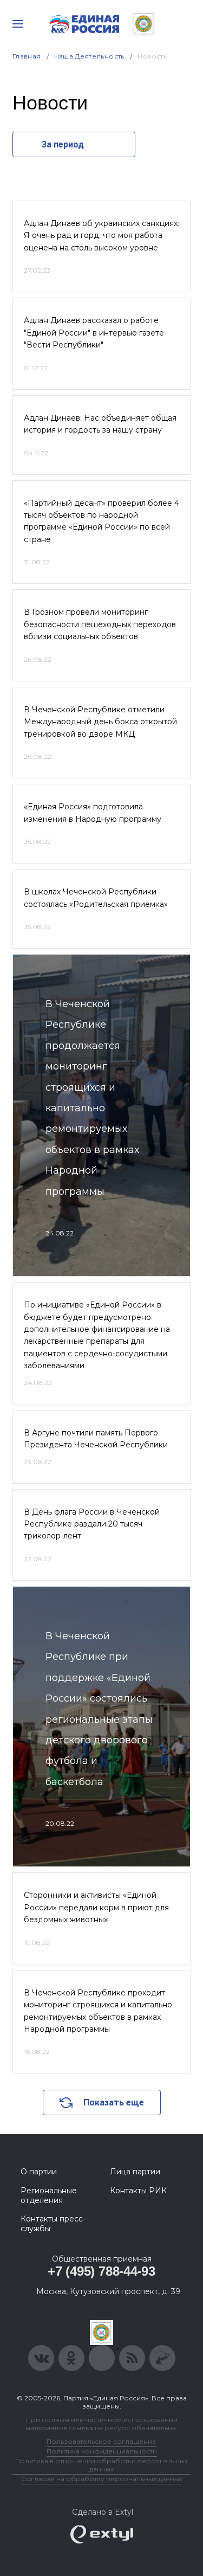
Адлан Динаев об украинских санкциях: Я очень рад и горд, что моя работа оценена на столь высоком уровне (101, 236)
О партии (39, 2172)
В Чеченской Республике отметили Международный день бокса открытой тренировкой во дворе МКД (100, 722)
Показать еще (114, 2102)
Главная (27, 56)
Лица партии (135, 2172)
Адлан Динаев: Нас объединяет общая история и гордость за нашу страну (100, 424)
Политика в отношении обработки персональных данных (101, 2465)
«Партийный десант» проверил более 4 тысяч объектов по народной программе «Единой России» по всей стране (101, 521)
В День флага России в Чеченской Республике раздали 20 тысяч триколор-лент (92, 1524)
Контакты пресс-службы (53, 2224)
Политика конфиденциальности (102, 2451)
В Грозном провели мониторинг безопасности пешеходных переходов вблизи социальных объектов (100, 624)
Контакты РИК (138, 2191)
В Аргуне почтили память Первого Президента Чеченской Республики (96, 1439)
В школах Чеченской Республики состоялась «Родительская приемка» (96, 898)
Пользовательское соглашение (101, 2441)
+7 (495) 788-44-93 (101, 2271)
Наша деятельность (89, 56)
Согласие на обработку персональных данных (102, 2479)
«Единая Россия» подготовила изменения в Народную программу (93, 813)
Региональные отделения (49, 2195)
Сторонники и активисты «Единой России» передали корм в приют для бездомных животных (96, 1907)
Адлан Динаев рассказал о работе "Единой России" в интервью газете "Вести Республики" (94, 333)
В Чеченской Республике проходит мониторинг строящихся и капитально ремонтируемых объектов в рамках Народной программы (98, 2011)
